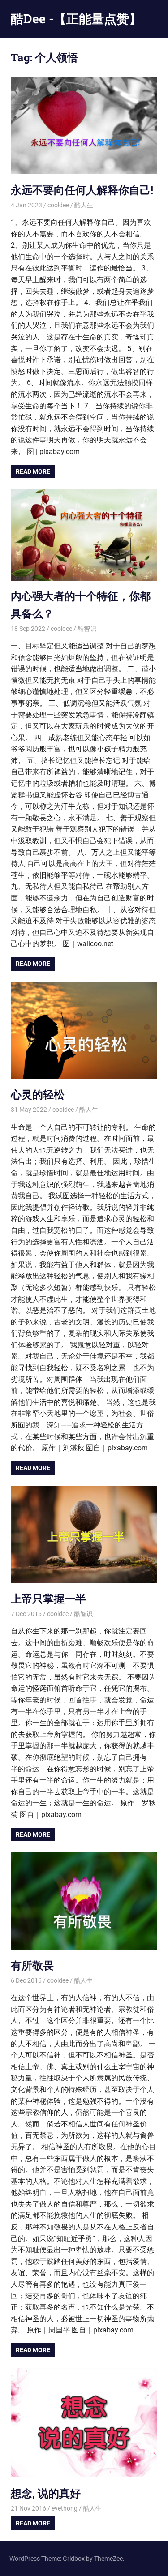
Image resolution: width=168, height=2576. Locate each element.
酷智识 (87, 629)
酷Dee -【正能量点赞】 (76, 19)
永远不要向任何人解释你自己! (82, 190)
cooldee (58, 205)
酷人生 (84, 205)
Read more (33, 471)
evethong (65, 2508)
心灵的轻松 (38, 1094)
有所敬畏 (32, 1965)
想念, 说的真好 (46, 2493)
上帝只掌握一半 (48, 1599)
